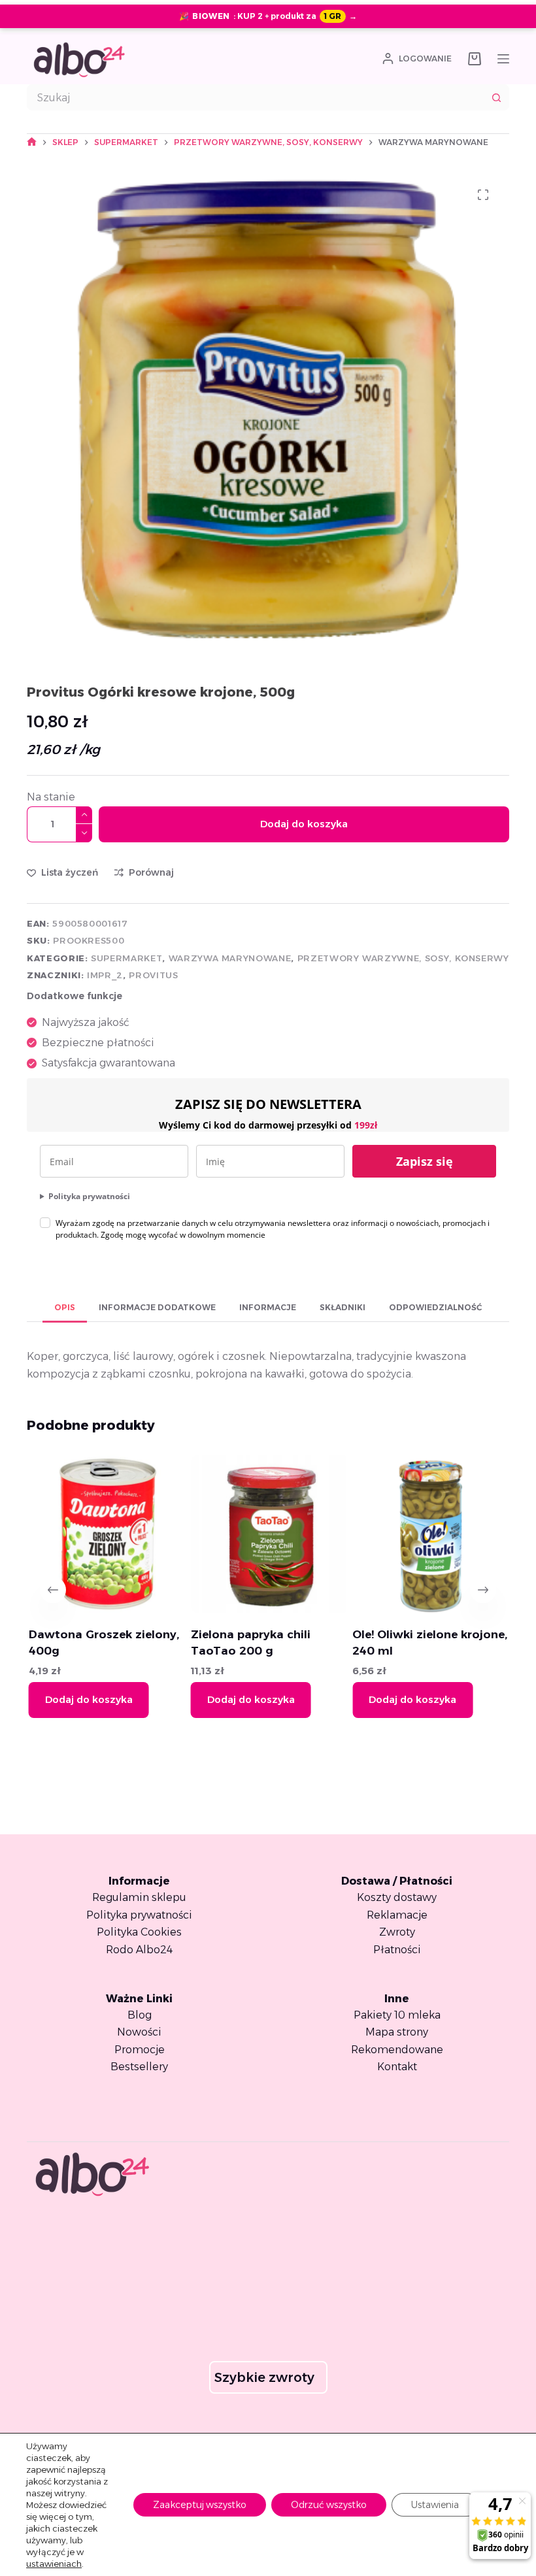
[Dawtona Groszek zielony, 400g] (106, 1534)
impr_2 (105, 975)
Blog (140, 2015)
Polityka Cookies (139, 1932)
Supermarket (126, 958)
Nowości (139, 2032)
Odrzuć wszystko (329, 2505)
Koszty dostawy (397, 1897)
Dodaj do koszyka (304, 824)
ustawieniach (54, 2564)
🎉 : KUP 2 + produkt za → (268, 16)
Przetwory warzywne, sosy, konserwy (403, 958)
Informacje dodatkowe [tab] (157, 1307)
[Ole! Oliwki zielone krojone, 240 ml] (430, 1534)
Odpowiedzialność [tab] (435, 1307)
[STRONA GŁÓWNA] (32, 142)
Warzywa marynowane (230, 958)
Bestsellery (139, 2067)
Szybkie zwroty (264, 2377)
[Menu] (503, 59)
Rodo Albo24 (139, 1950)
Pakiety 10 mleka (397, 2015)
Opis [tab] (65, 1307)
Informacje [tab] (268, 1307)
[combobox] (256, 97)
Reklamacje (397, 1915)
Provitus (153, 975)
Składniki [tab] (343, 1307)
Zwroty (397, 1932)
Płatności (397, 1950)
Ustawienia (435, 2505)
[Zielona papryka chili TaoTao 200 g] (268, 1534)
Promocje (140, 2050)
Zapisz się (425, 1161)
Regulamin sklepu (139, 1897)
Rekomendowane (397, 2050)
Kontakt (397, 2067)
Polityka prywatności (89, 1196)
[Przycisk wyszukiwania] (496, 97)
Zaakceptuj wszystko (200, 2505)
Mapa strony (397, 2032)
